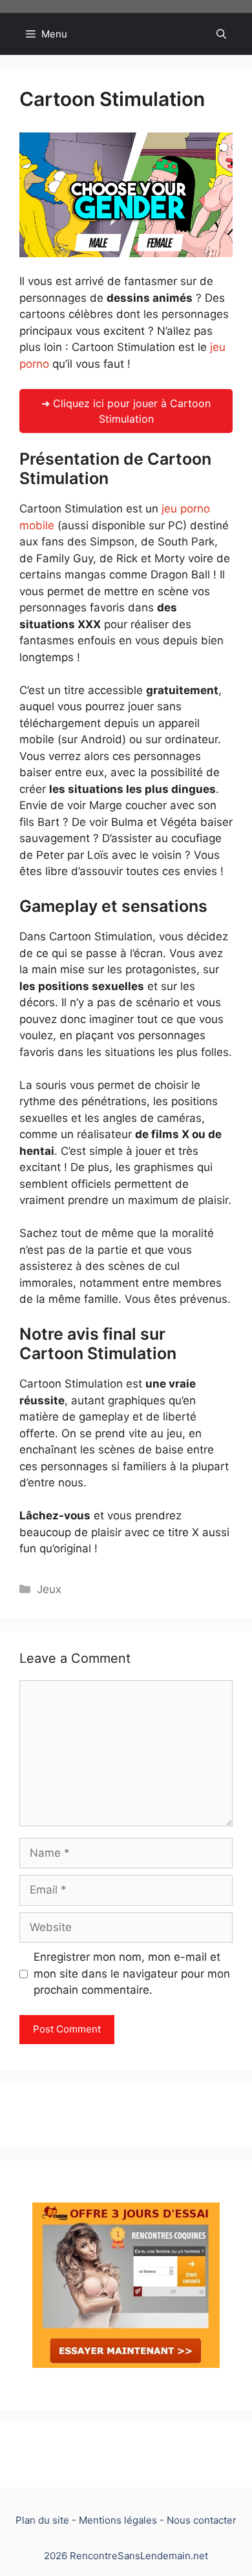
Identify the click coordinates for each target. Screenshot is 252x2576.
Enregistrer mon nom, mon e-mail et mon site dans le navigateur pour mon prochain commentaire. (132, 1973)
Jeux (49, 1589)
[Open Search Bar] (221, 34)
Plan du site (42, 2520)
